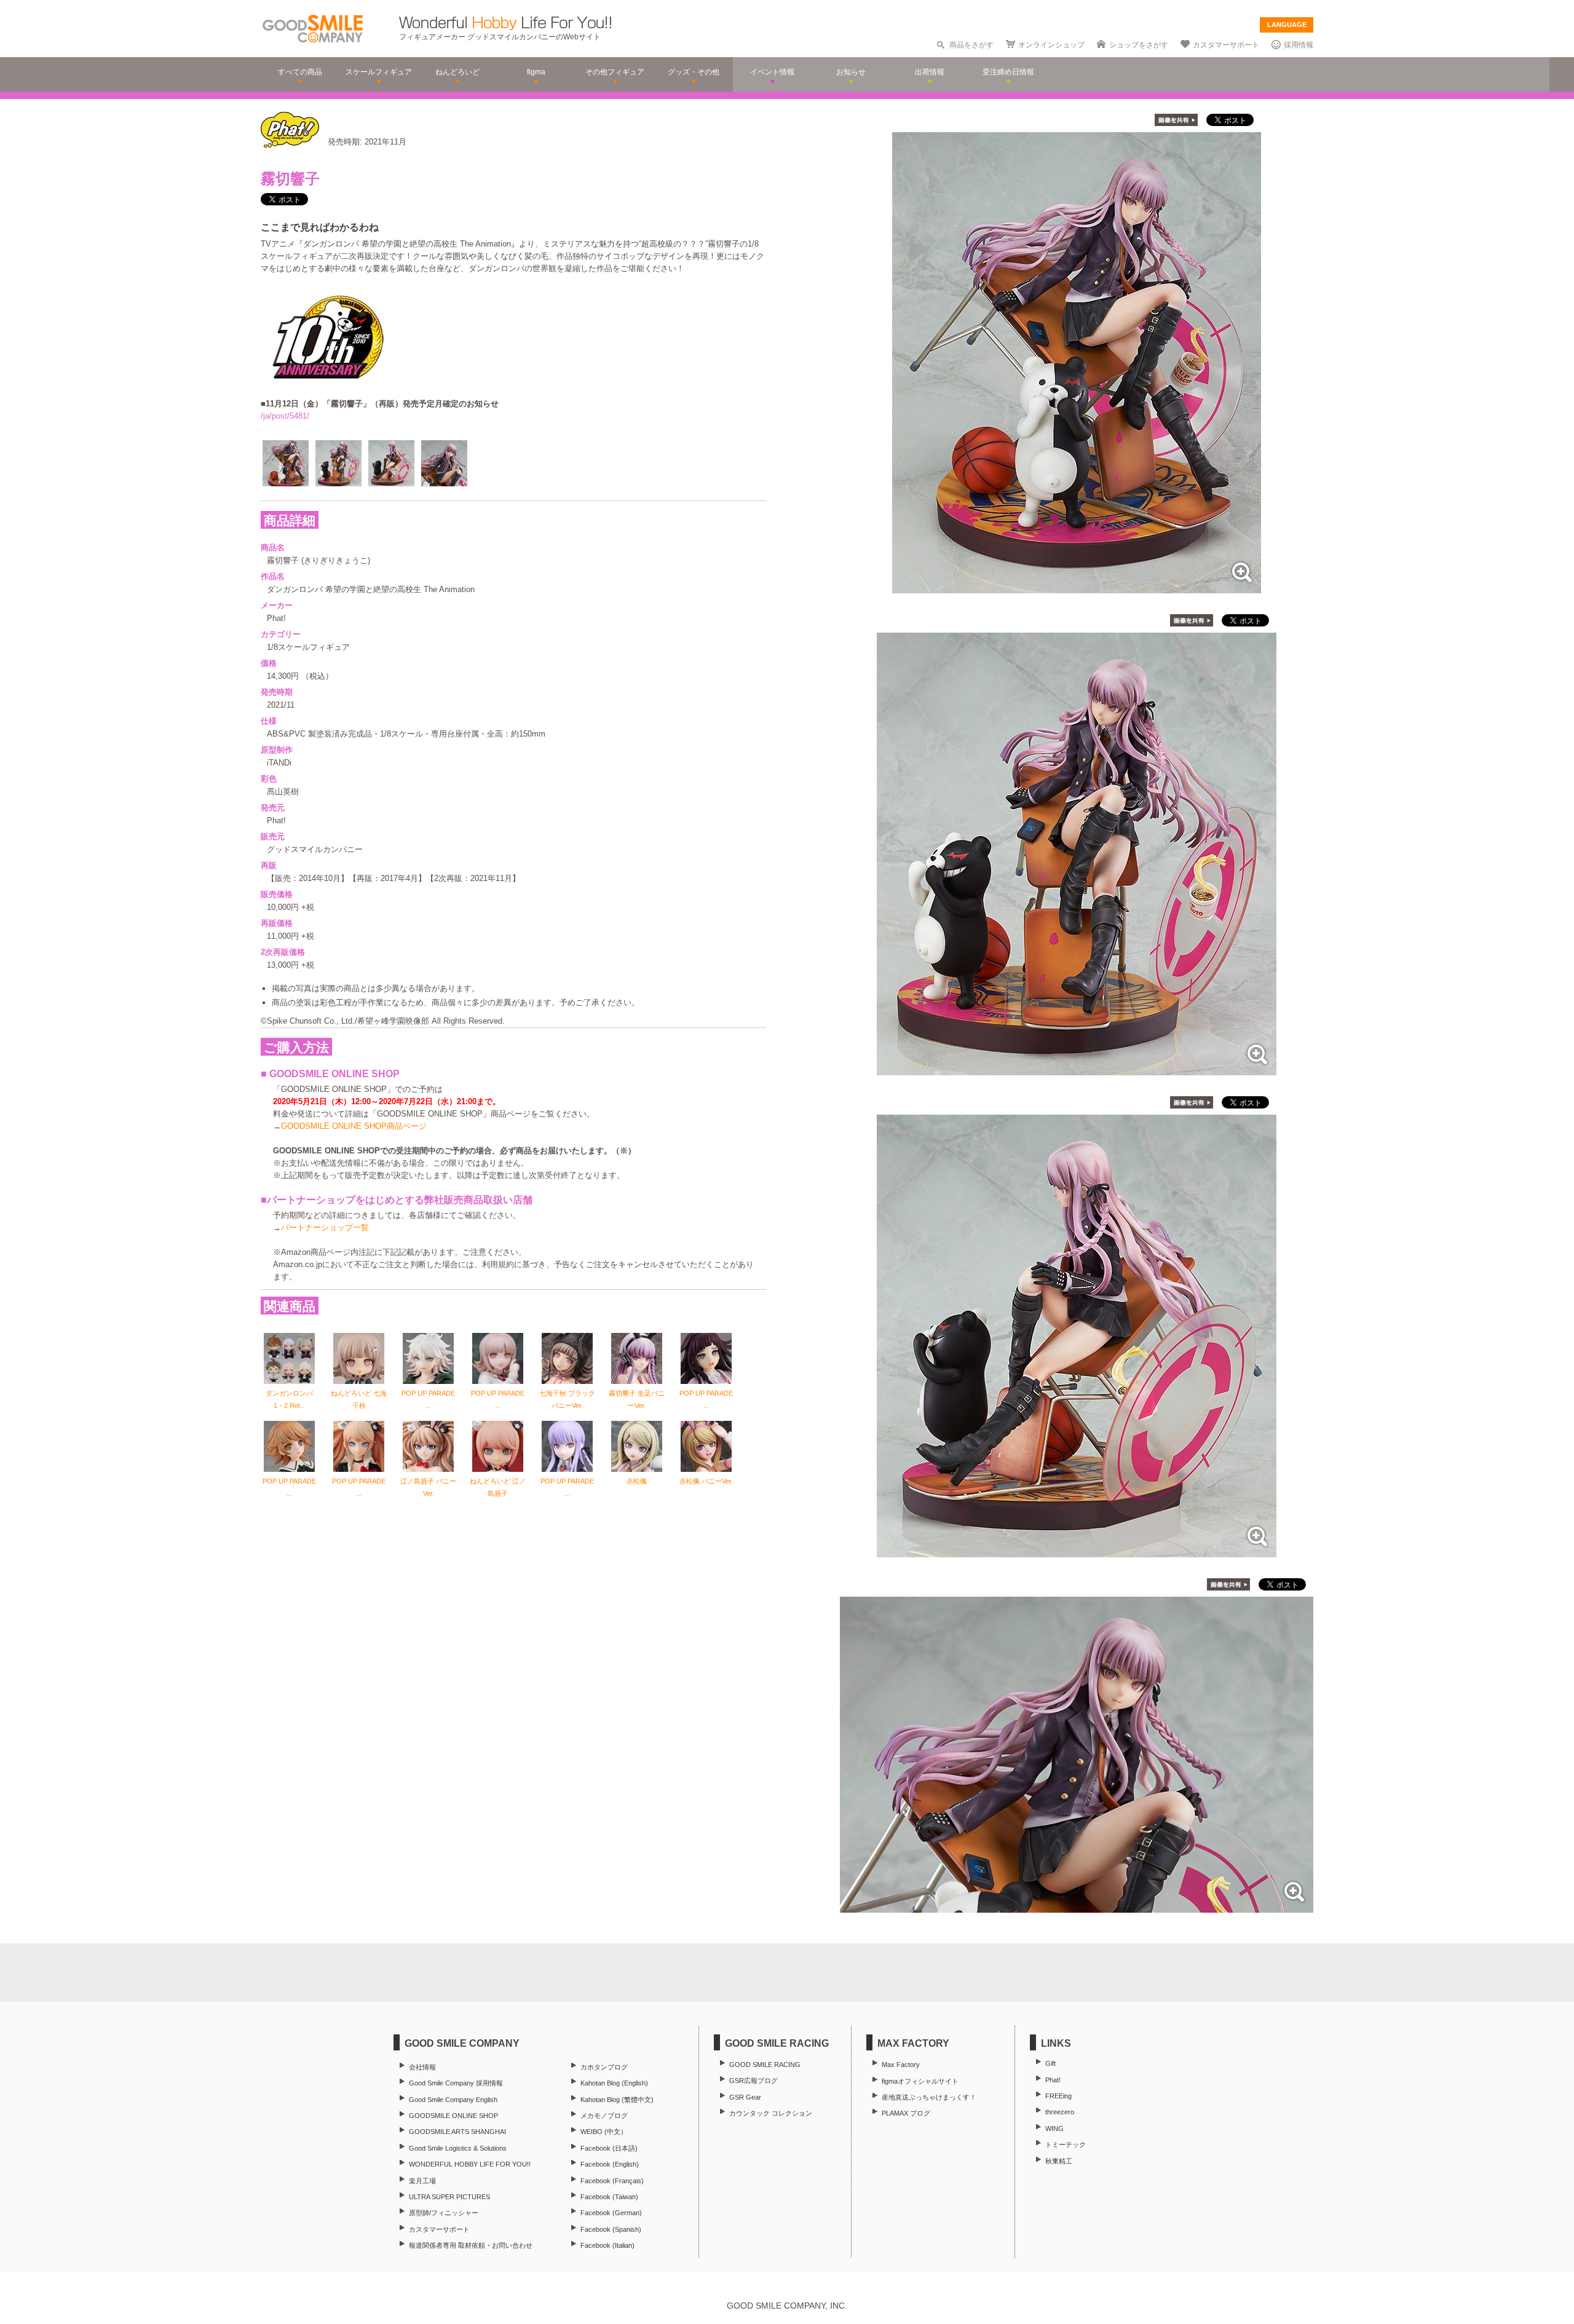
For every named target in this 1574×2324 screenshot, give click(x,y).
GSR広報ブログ (753, 2081)
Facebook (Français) (612, 2181)
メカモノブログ (604, 2116)
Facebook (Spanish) (611, 2229)
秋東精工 (1059, 2161)
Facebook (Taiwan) (609, 2197)
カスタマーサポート (1226, 45)
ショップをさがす (1139, 45)
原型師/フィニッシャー (444, 2213)
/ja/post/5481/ (285, 416)
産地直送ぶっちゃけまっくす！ (929, 2097)
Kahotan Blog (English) (614, 2083)
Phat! (1053, 2080)
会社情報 (422, 2067)
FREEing (1058, 2096)
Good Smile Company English (453, 2100)
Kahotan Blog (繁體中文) (617, 2100)
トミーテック (1066, 2144)
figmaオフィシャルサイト (920, 2081)
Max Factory (901, 2065)
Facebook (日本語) (609, 2148)
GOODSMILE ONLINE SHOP (453, 2116)
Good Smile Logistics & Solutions (458, 2148)
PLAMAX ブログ (906, 2113)
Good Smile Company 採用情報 (456, 2083)
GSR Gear (745, 2097)
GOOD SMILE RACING (765, 2065)
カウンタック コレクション (771, 2113)
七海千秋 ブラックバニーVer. (567, 1399)
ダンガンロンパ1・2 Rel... (289, 1399)
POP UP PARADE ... (428, 1399)
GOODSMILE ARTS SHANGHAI (457, 2132)
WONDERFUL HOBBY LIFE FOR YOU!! (470, 2164)
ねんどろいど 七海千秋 (359, 1399)
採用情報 (1299, 45)
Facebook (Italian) (607, 2245)
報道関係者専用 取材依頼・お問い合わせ (471, 2245)
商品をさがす (971, 45)
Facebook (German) (611, 2213)
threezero (1060, 2112)
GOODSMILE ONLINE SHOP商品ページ (354, 1126)
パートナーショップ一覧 (325, 1227)
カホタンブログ (604, 2067)
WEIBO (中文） (604, 2132)
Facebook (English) (610, 2164)
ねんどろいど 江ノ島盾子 (498, 1487)
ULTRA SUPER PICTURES (449, 2197)
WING (1054, 2128)
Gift (1050, 2063)
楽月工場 (422, 2181)
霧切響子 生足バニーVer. (637, 1399)
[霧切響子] (1077, 587)
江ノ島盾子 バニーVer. (428, 1487)
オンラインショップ (1051, 45)
